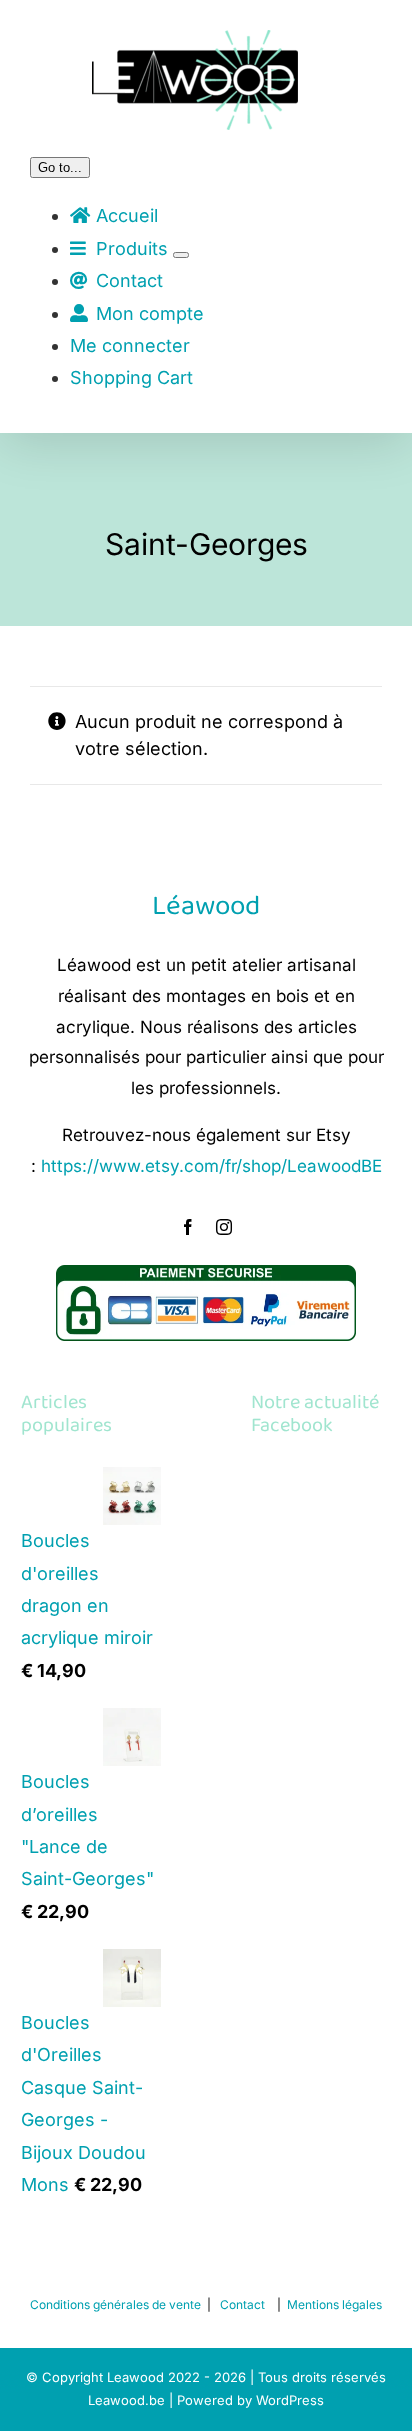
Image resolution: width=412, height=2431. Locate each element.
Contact (242, 2304)
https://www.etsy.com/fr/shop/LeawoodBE (211, 1166)
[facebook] (188, 1227)
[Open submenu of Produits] (181, 255)
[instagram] (224, 1227)
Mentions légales (334, 2304)
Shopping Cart (131, 377)
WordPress (290, 2400)
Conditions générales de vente (115, 2304)
